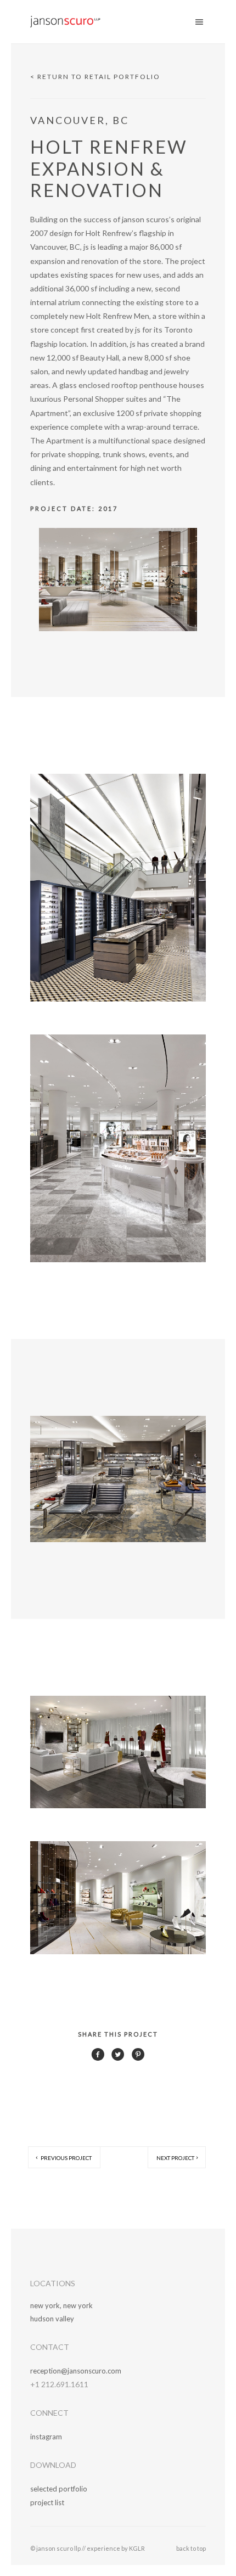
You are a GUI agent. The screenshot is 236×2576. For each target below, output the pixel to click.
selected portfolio (59, 2489)
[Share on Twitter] (118, 2058)
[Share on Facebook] (98, 2058)
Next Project (175, 2158)
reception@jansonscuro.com (76, 2371)
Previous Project (66, 2158)
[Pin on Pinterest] (138, 2058)
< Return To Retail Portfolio (95, 77)
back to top (191, 2548)
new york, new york (61, 2305)
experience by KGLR (116, 2548)
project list (47, 2502)
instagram (46, 2437)
